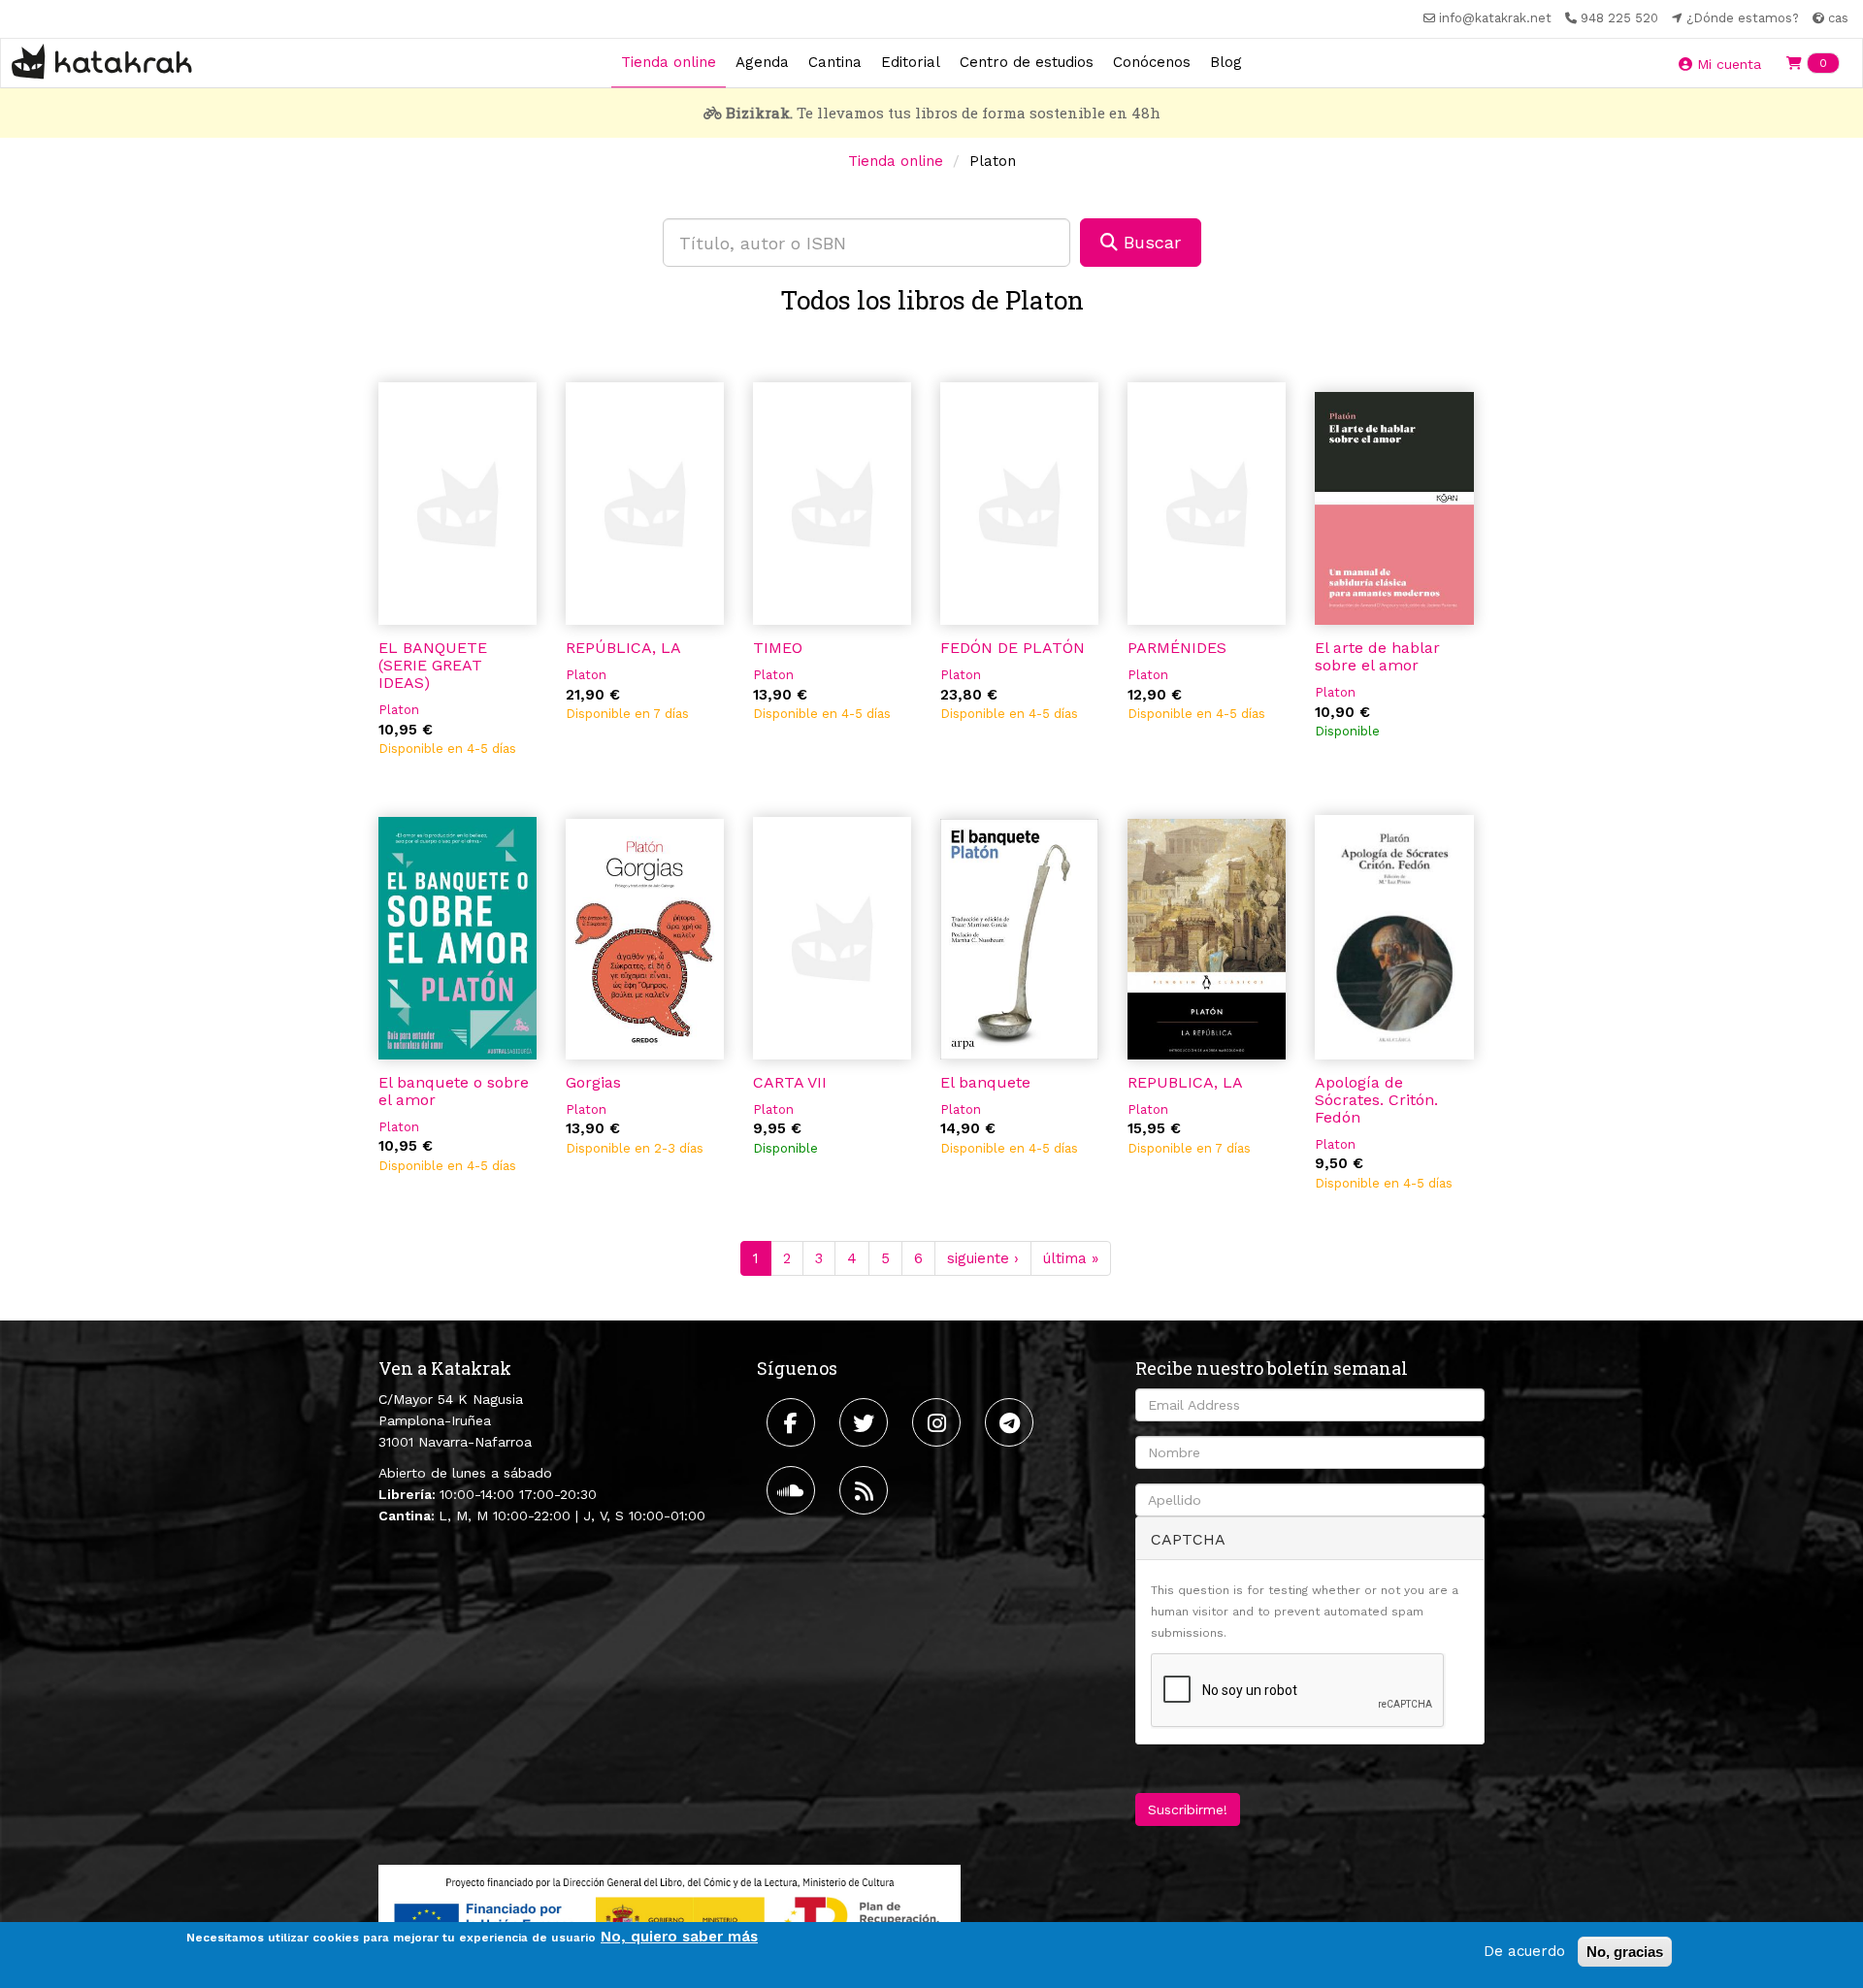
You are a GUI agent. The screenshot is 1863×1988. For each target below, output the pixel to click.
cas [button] (1836, 18)
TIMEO (778, 648)
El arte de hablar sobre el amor (1377, 656)
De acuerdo (1524, 1951)
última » (1071, 1258)
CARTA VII (790, 1082)
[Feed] (866, 1490)
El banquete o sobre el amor (454, 1091)
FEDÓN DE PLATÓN (1013, 648)
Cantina (835, 62)
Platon (399, 710)
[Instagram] (939, 1422)
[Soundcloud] (793, 1490)
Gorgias (593, 1082)
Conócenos (1152, 62)
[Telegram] (1012, 1422)
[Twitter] (866, 1422)
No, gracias (1625, 1952)
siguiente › (983, 1258)
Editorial (911, 62)
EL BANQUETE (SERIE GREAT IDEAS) (433, 665)
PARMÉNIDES (1177, 648)
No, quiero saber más (679, 1937)
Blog (1226, 62)
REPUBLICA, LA (1185, 1082)
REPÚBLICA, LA (623, 648)
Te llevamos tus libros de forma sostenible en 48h (943, 113)
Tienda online (669, 62)
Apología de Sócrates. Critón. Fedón (1376, 1100)
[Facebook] (793, 1422)
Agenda (762, 62)
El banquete (985, 1082)
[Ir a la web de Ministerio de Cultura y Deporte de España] (670, 1915)
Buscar (1149, 242)
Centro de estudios (1027, 62)
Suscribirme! (1188, 1809)
